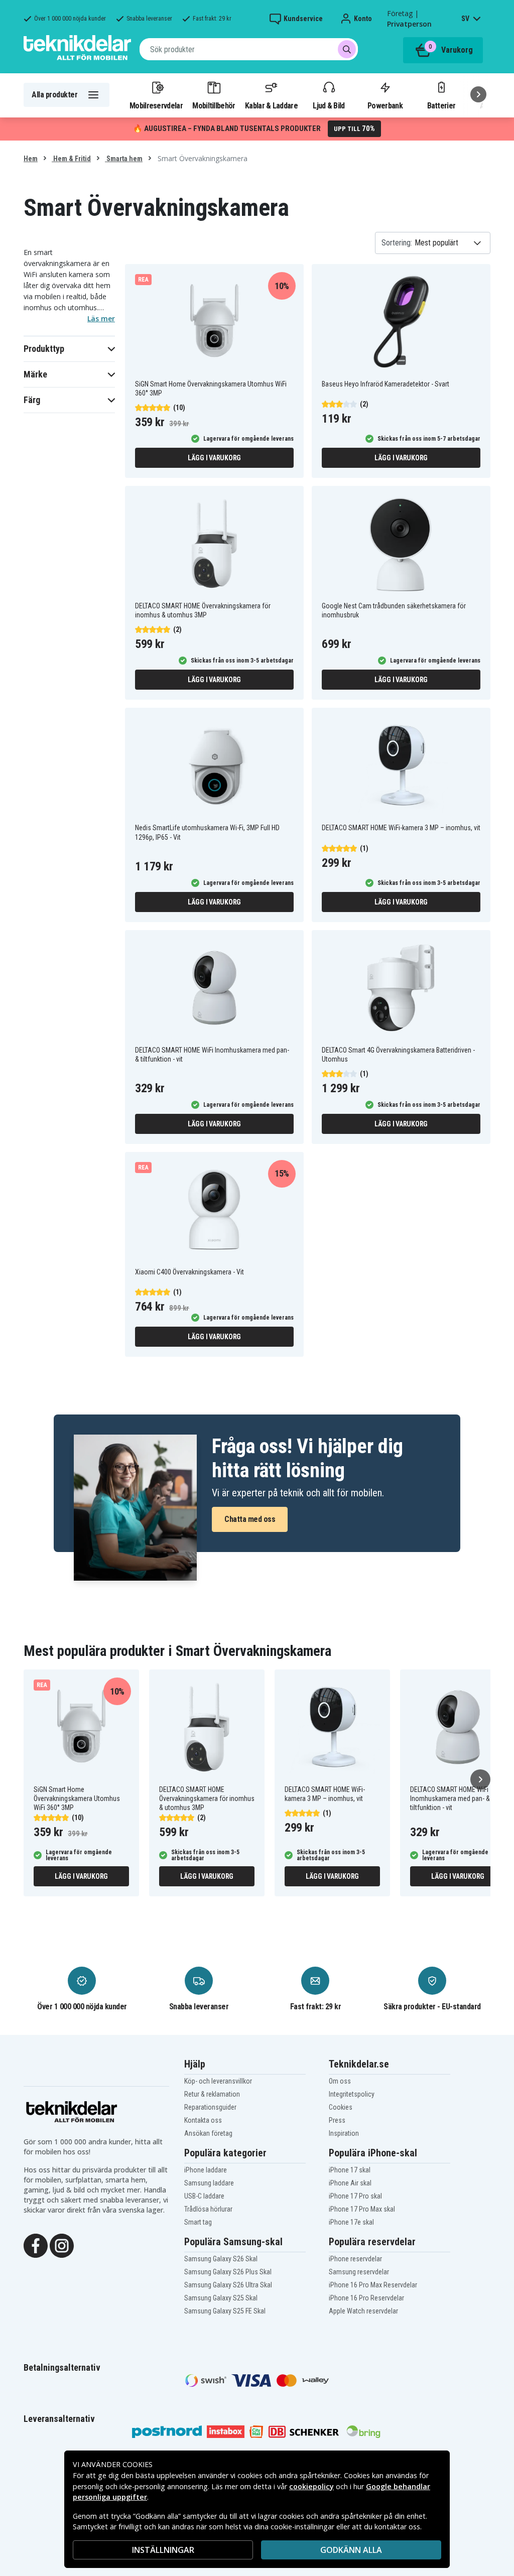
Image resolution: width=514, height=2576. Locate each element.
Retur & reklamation (212, 2094)
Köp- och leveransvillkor (218, 2081)
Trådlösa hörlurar (208, 2209)
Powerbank (385, 105)
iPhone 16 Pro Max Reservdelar (373, 2285)
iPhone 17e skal (351, 2222)
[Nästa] (478, 94)
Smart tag (198, 2222)
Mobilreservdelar (156, 105)
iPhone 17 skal (350, 2170)
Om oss (340, 2081)
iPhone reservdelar (355, 2259)
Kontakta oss (203, 2120)
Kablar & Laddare (271, 105)
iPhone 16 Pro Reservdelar (366, 2298)
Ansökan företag (208, 2133)
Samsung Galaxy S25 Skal (221, 2298)
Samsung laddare (209, 2183)
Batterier (441, 105)
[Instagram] (62, 2245)
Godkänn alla (351, 2550)
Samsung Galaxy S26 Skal (221, 2259)
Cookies (341, 2107)
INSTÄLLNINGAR (163, 2550)
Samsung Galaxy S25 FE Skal (225, 2311)
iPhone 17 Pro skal (355, 2196)
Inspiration (344, 2133)
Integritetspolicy (352, 2094)
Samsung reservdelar (359, 2272)
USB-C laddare (204, 2196)
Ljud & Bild (329, 105)
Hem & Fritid (71, 159)
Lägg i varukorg (214, 458)
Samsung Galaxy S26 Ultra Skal (228, 2285)
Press (337, 2120)
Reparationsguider (210, 2107)
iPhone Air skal (350, 2183)
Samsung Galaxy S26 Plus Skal (228, 2272)
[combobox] (249, 49)
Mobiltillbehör (214, 105)
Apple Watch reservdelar (363, 2311)
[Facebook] (36, 2245)
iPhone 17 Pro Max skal (362, 2209)
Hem (31, 159)
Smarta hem (124, 159)
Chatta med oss (250, 1519)
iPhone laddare (206, 2170)
